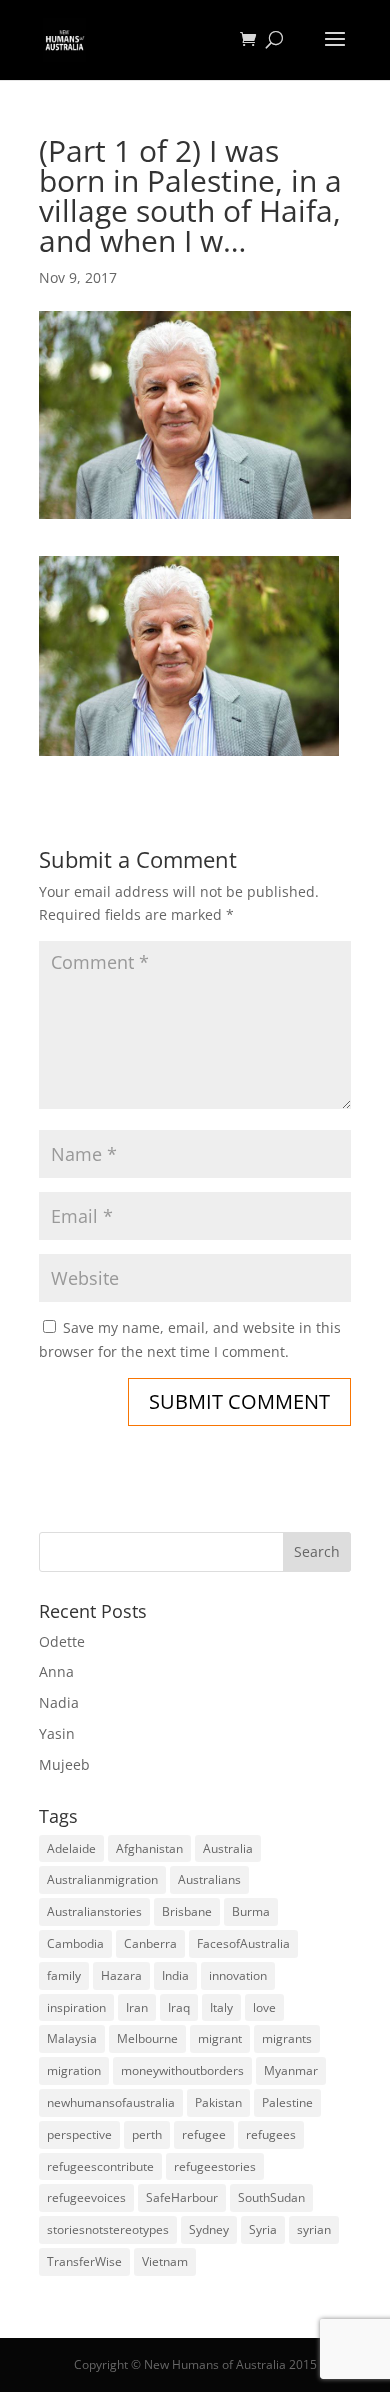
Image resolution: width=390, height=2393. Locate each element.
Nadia (59, 1702)
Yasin (57, 1733)
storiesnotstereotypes (108, 2229)
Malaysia (72, 2038)
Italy (221, 2007)
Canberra (150, 1943)
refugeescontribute (100, 2166)
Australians (209, 1879)
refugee (204, 2134)
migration (74, 2070)
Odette (62, 1641)
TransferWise (84, 2261)
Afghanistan (149, 1848)
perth (147, 2134)
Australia (228, 1848)
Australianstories (94, 1911)
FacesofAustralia (243, 1943)
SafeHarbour (182, 2197)
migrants (287, 2038)
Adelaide (71, 1848)
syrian (314, 2229)
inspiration (76, 2007)
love (264, 2007)
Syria (263, 2229)
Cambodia (75, 1943)
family (64, 1975)
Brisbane (187, 1911)
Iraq (179, 2007)
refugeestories (215, 2166)
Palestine (287, 2102)
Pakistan (218, 2102)
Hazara (121, 1975)
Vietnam (165, 2261)
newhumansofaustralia (111, 2102)
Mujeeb (64, 1764)
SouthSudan (271, 2197)
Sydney (209, 2229)
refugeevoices (86, 2197)
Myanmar (291, 2070)
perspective (79, 2134)
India (175, 1975)
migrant (220, 2038)
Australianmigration (102, 1879)
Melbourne (147, 2038)
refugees (271, 2134)
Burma (251, 1911)
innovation (238, 1975)
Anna (56, 1671)
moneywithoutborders (182, 2070)
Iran (137, 2007)
